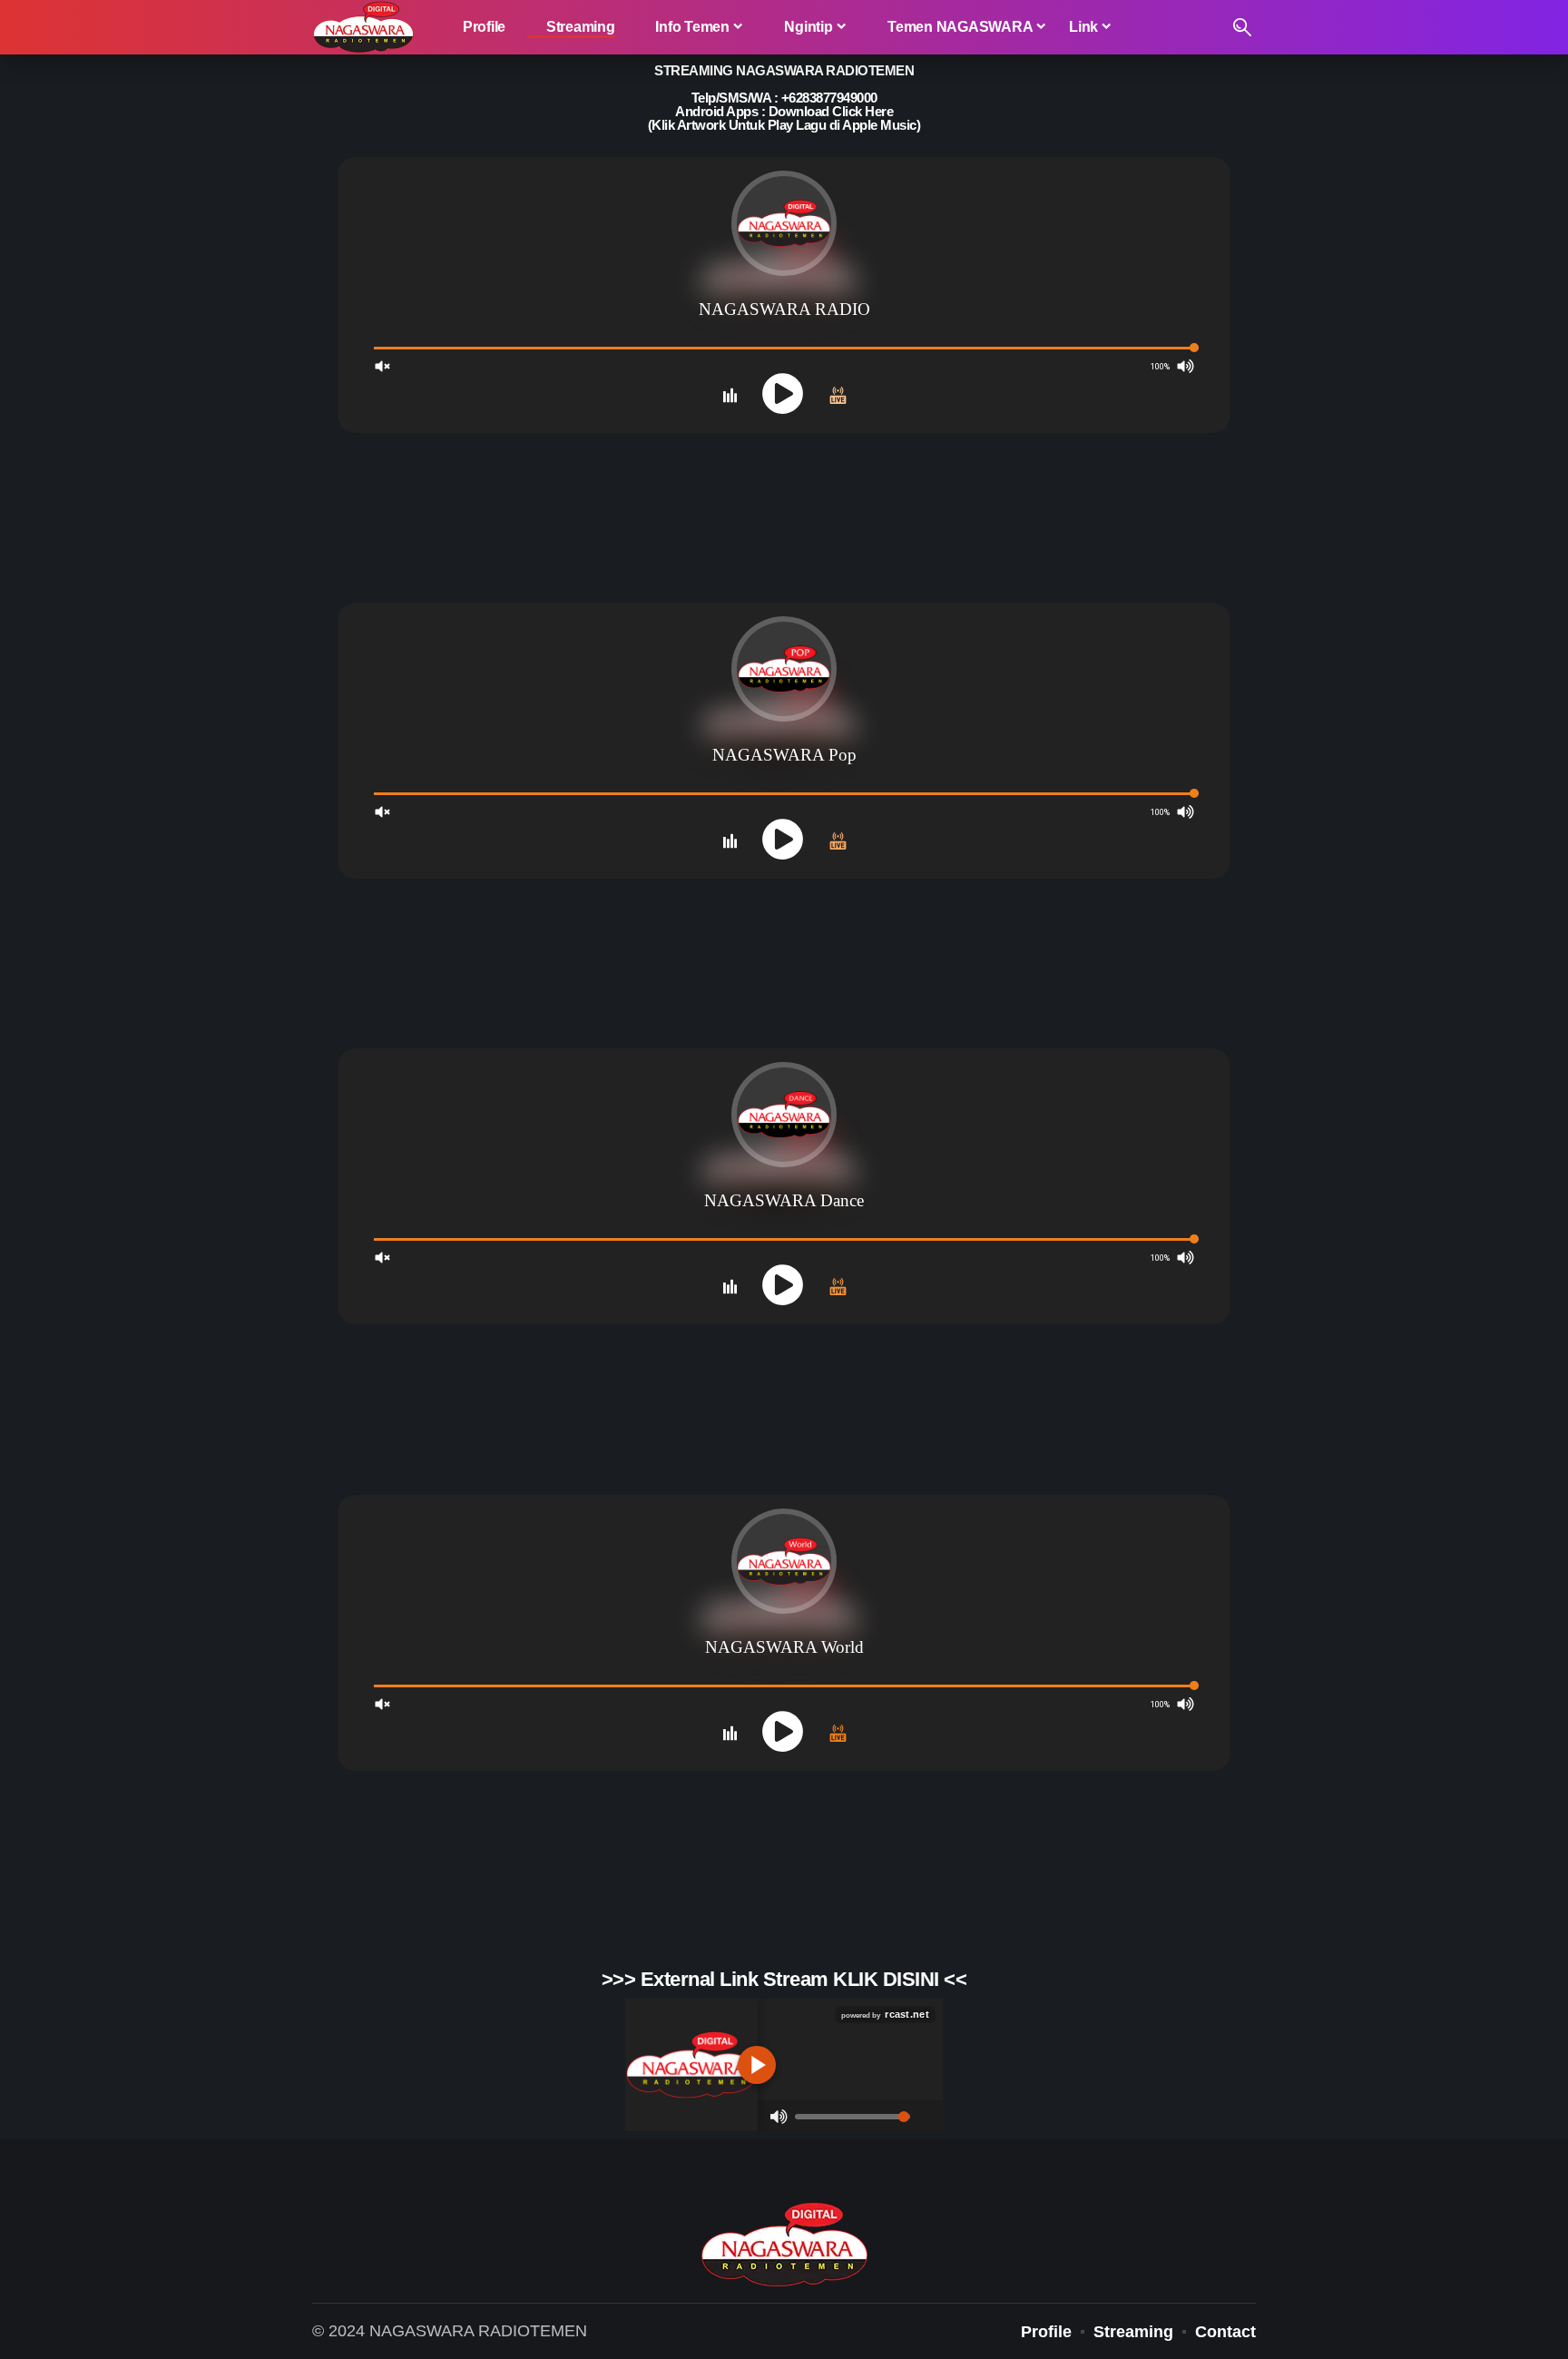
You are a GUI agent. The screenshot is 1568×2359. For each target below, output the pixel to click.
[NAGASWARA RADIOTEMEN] (363, 27)
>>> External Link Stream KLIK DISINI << (784, 1979)
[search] (1242, 27)
